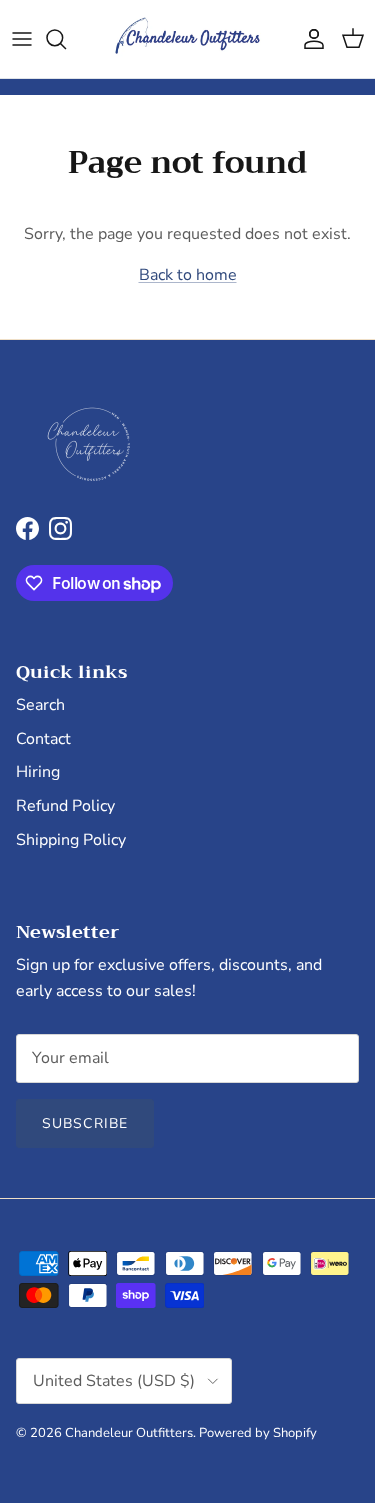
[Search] (66, 39)
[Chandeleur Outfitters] (188, 39)
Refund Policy (65, 806)
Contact (43, 739)
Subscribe (85, 1123)
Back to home (188, 275)
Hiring (38, 772)
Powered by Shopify (258, 1433)
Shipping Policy (71, 840)
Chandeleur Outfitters (129, 1433)
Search (40, 705)
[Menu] (22, 39)
